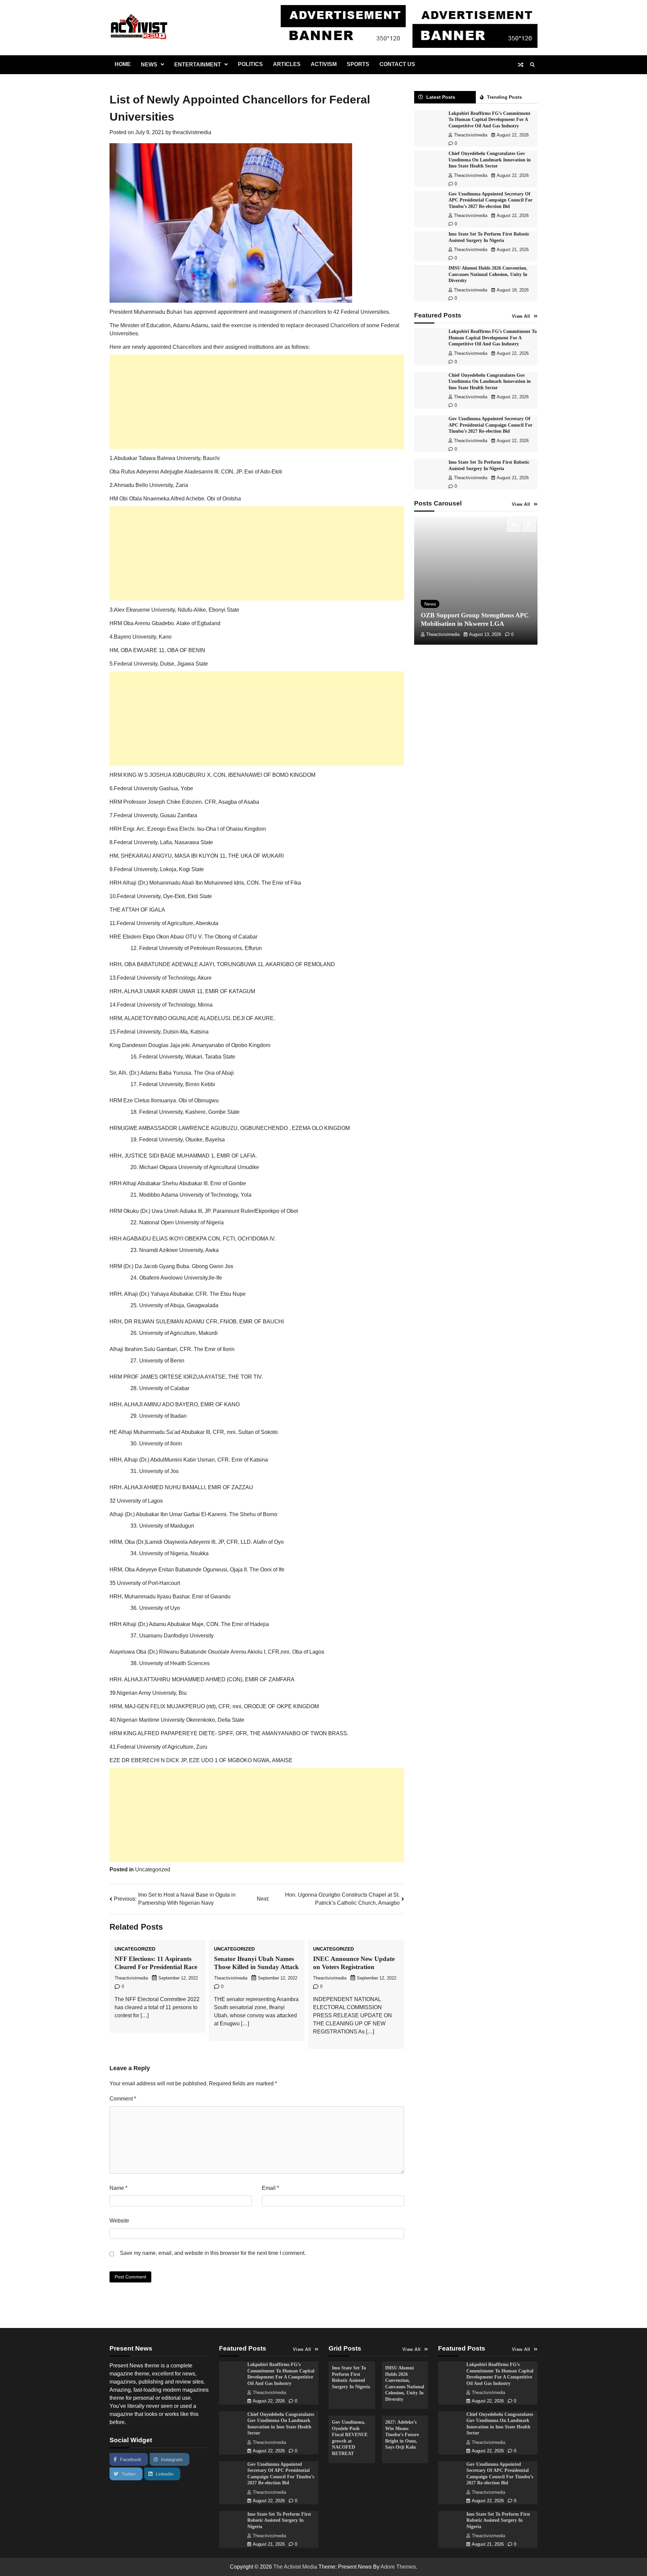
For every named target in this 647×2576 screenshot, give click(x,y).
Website (119, 2221)
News (149, 65)
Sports (358, 64)
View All (521, 317)
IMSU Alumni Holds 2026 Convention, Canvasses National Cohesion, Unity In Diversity (488, 274)
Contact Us (397, 64)
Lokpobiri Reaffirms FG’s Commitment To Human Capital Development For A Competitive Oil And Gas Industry (489, 120)
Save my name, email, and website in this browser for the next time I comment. (213, 2253)
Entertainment (198, 65)
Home (123, 64)
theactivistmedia (192, 132)
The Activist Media (295, 2567)
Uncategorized (153, 1869)
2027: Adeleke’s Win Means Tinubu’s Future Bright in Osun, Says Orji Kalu (402, 2434)
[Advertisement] (257, 402)
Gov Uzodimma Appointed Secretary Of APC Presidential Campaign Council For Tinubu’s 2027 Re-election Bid (490, 200)
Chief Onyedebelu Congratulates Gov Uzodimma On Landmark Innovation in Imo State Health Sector (490, 160)
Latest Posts (441, 97)
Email (270, 2188)
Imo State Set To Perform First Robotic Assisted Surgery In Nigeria (279, 2520)
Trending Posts (504, 97)
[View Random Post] (521, 65)
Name (118, 2188)
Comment (123, 2099)
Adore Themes (398, 2567)
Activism (324, 64)
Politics (250, 64)
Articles (287, 64)
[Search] (532, 65)
